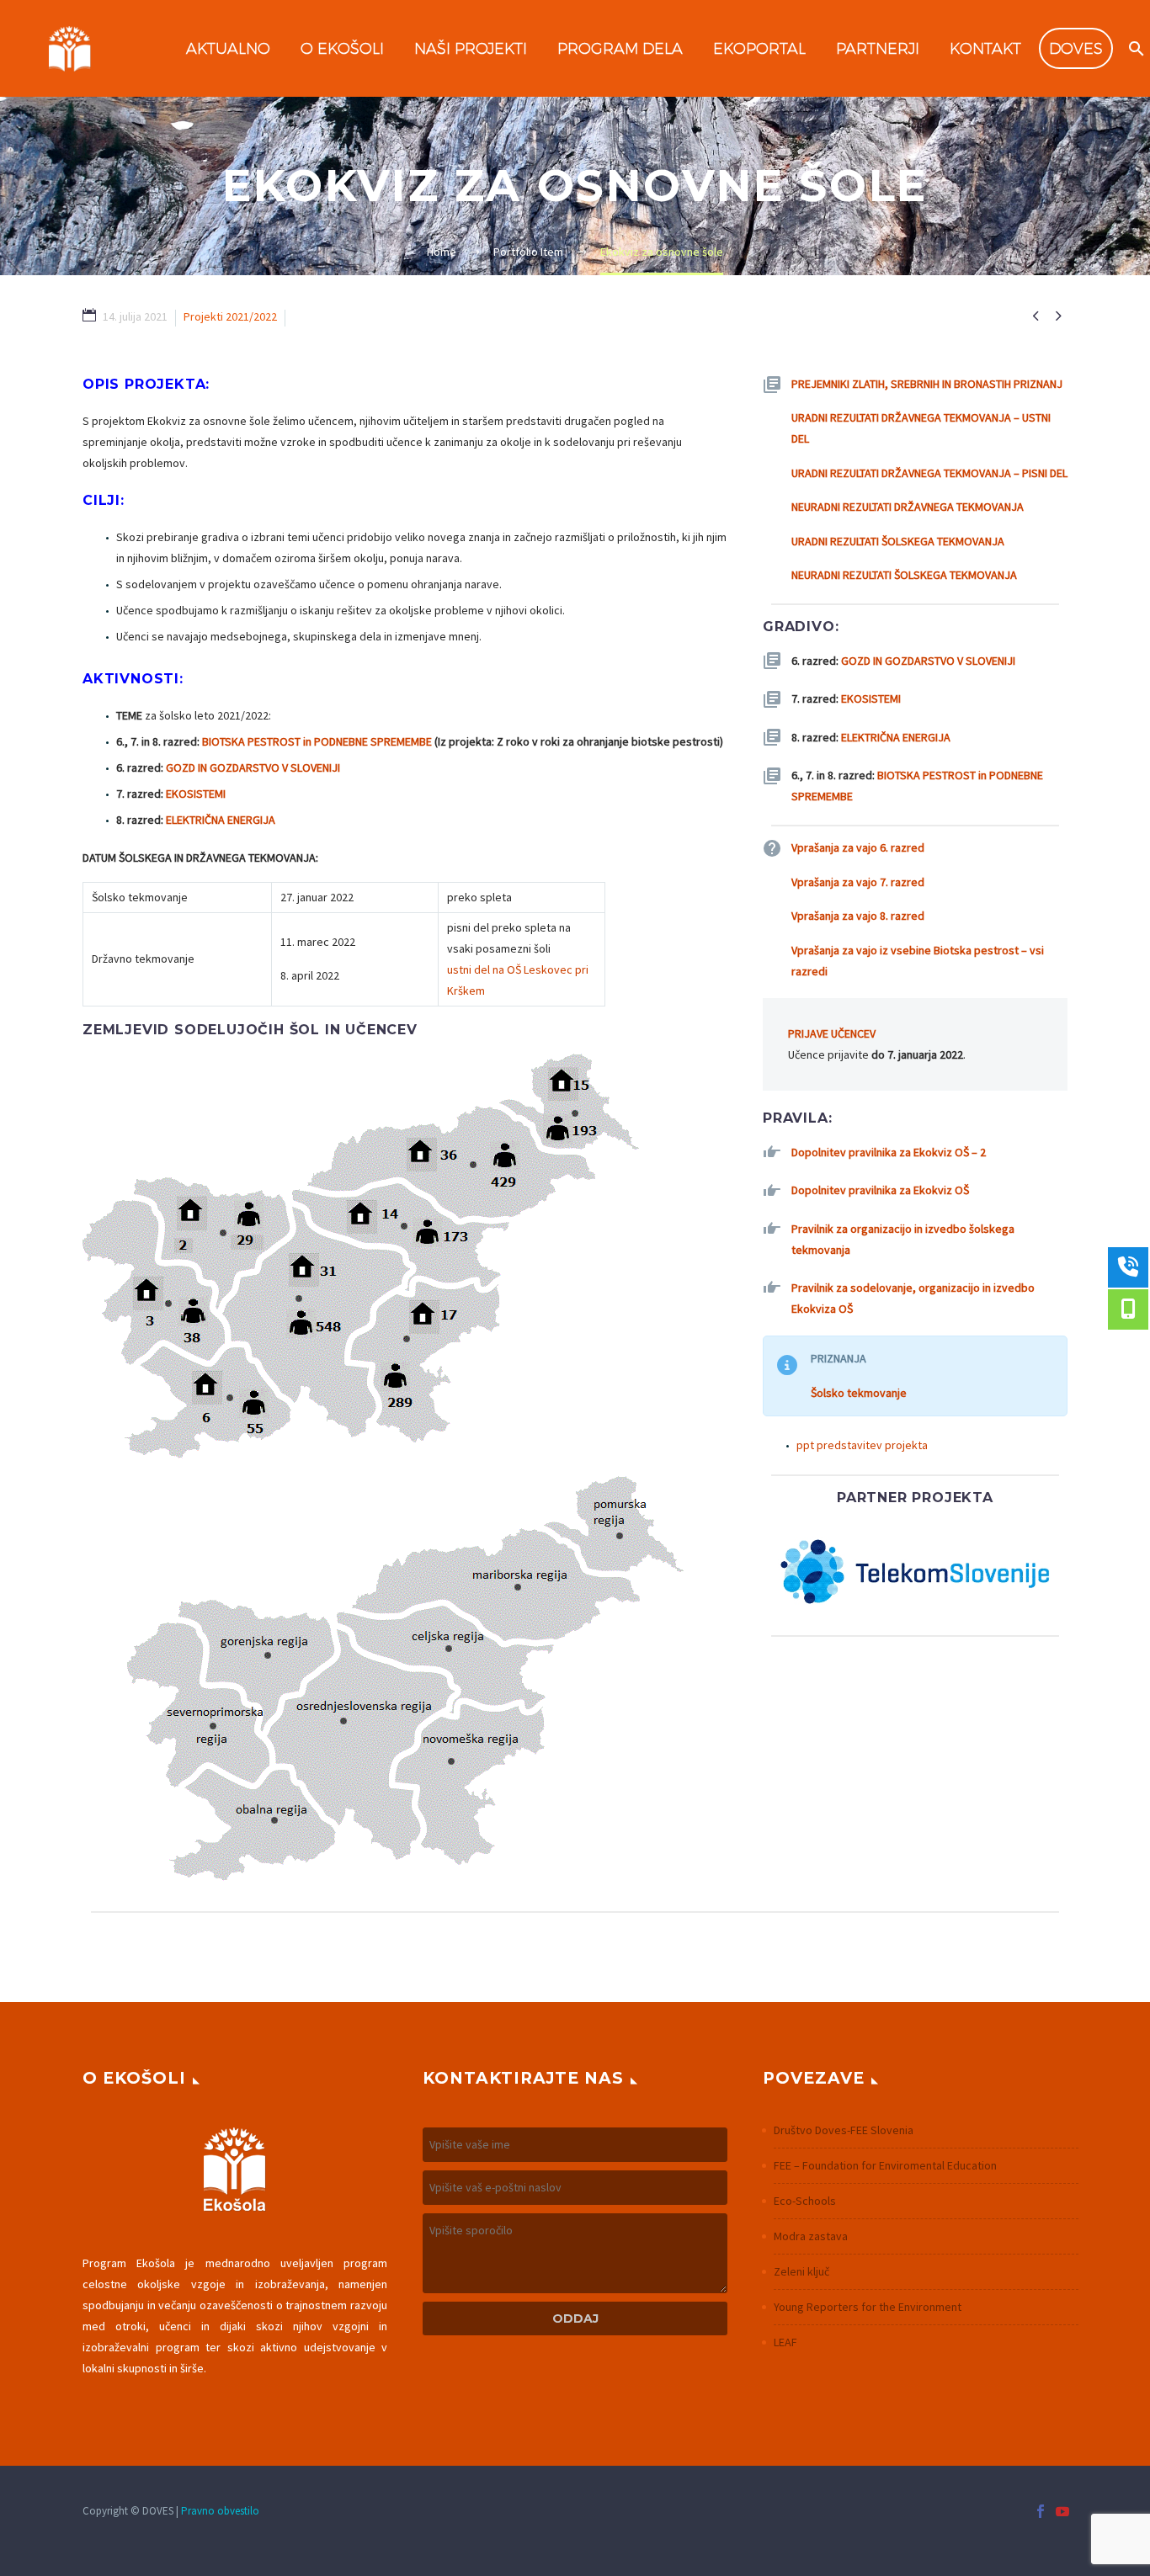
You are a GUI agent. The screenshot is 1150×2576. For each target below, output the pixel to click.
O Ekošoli (342, 48)
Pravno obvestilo (220, 2511)
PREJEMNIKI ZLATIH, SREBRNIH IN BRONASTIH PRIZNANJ (927, 384)
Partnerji (878, 48)
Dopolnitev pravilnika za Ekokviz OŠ (880, 1190)
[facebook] (1041, 2511)
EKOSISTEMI (196, 794)
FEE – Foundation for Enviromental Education (885, 2165)
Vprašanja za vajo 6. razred (858, 847)
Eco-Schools (805, 2201)
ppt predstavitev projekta (862, 1445)
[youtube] (1062, 2511)
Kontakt (985, 48)
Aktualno (228, 48)
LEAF (785, 2342)
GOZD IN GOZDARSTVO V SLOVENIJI (253, 767)
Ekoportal (759, 48)
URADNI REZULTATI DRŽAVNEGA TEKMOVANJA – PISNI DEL (929, 473)
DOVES (1076, 48)
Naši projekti (471, 48)
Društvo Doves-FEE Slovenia (844, 2130)
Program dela (620, 48)
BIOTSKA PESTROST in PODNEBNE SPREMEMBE (317, 741)
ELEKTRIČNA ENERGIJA (221, 820)
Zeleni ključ (801, 2271)
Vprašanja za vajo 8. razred (858, 916)
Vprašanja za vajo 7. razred (858, 882)
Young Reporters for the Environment (868, 2307)
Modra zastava (811, 2236)
